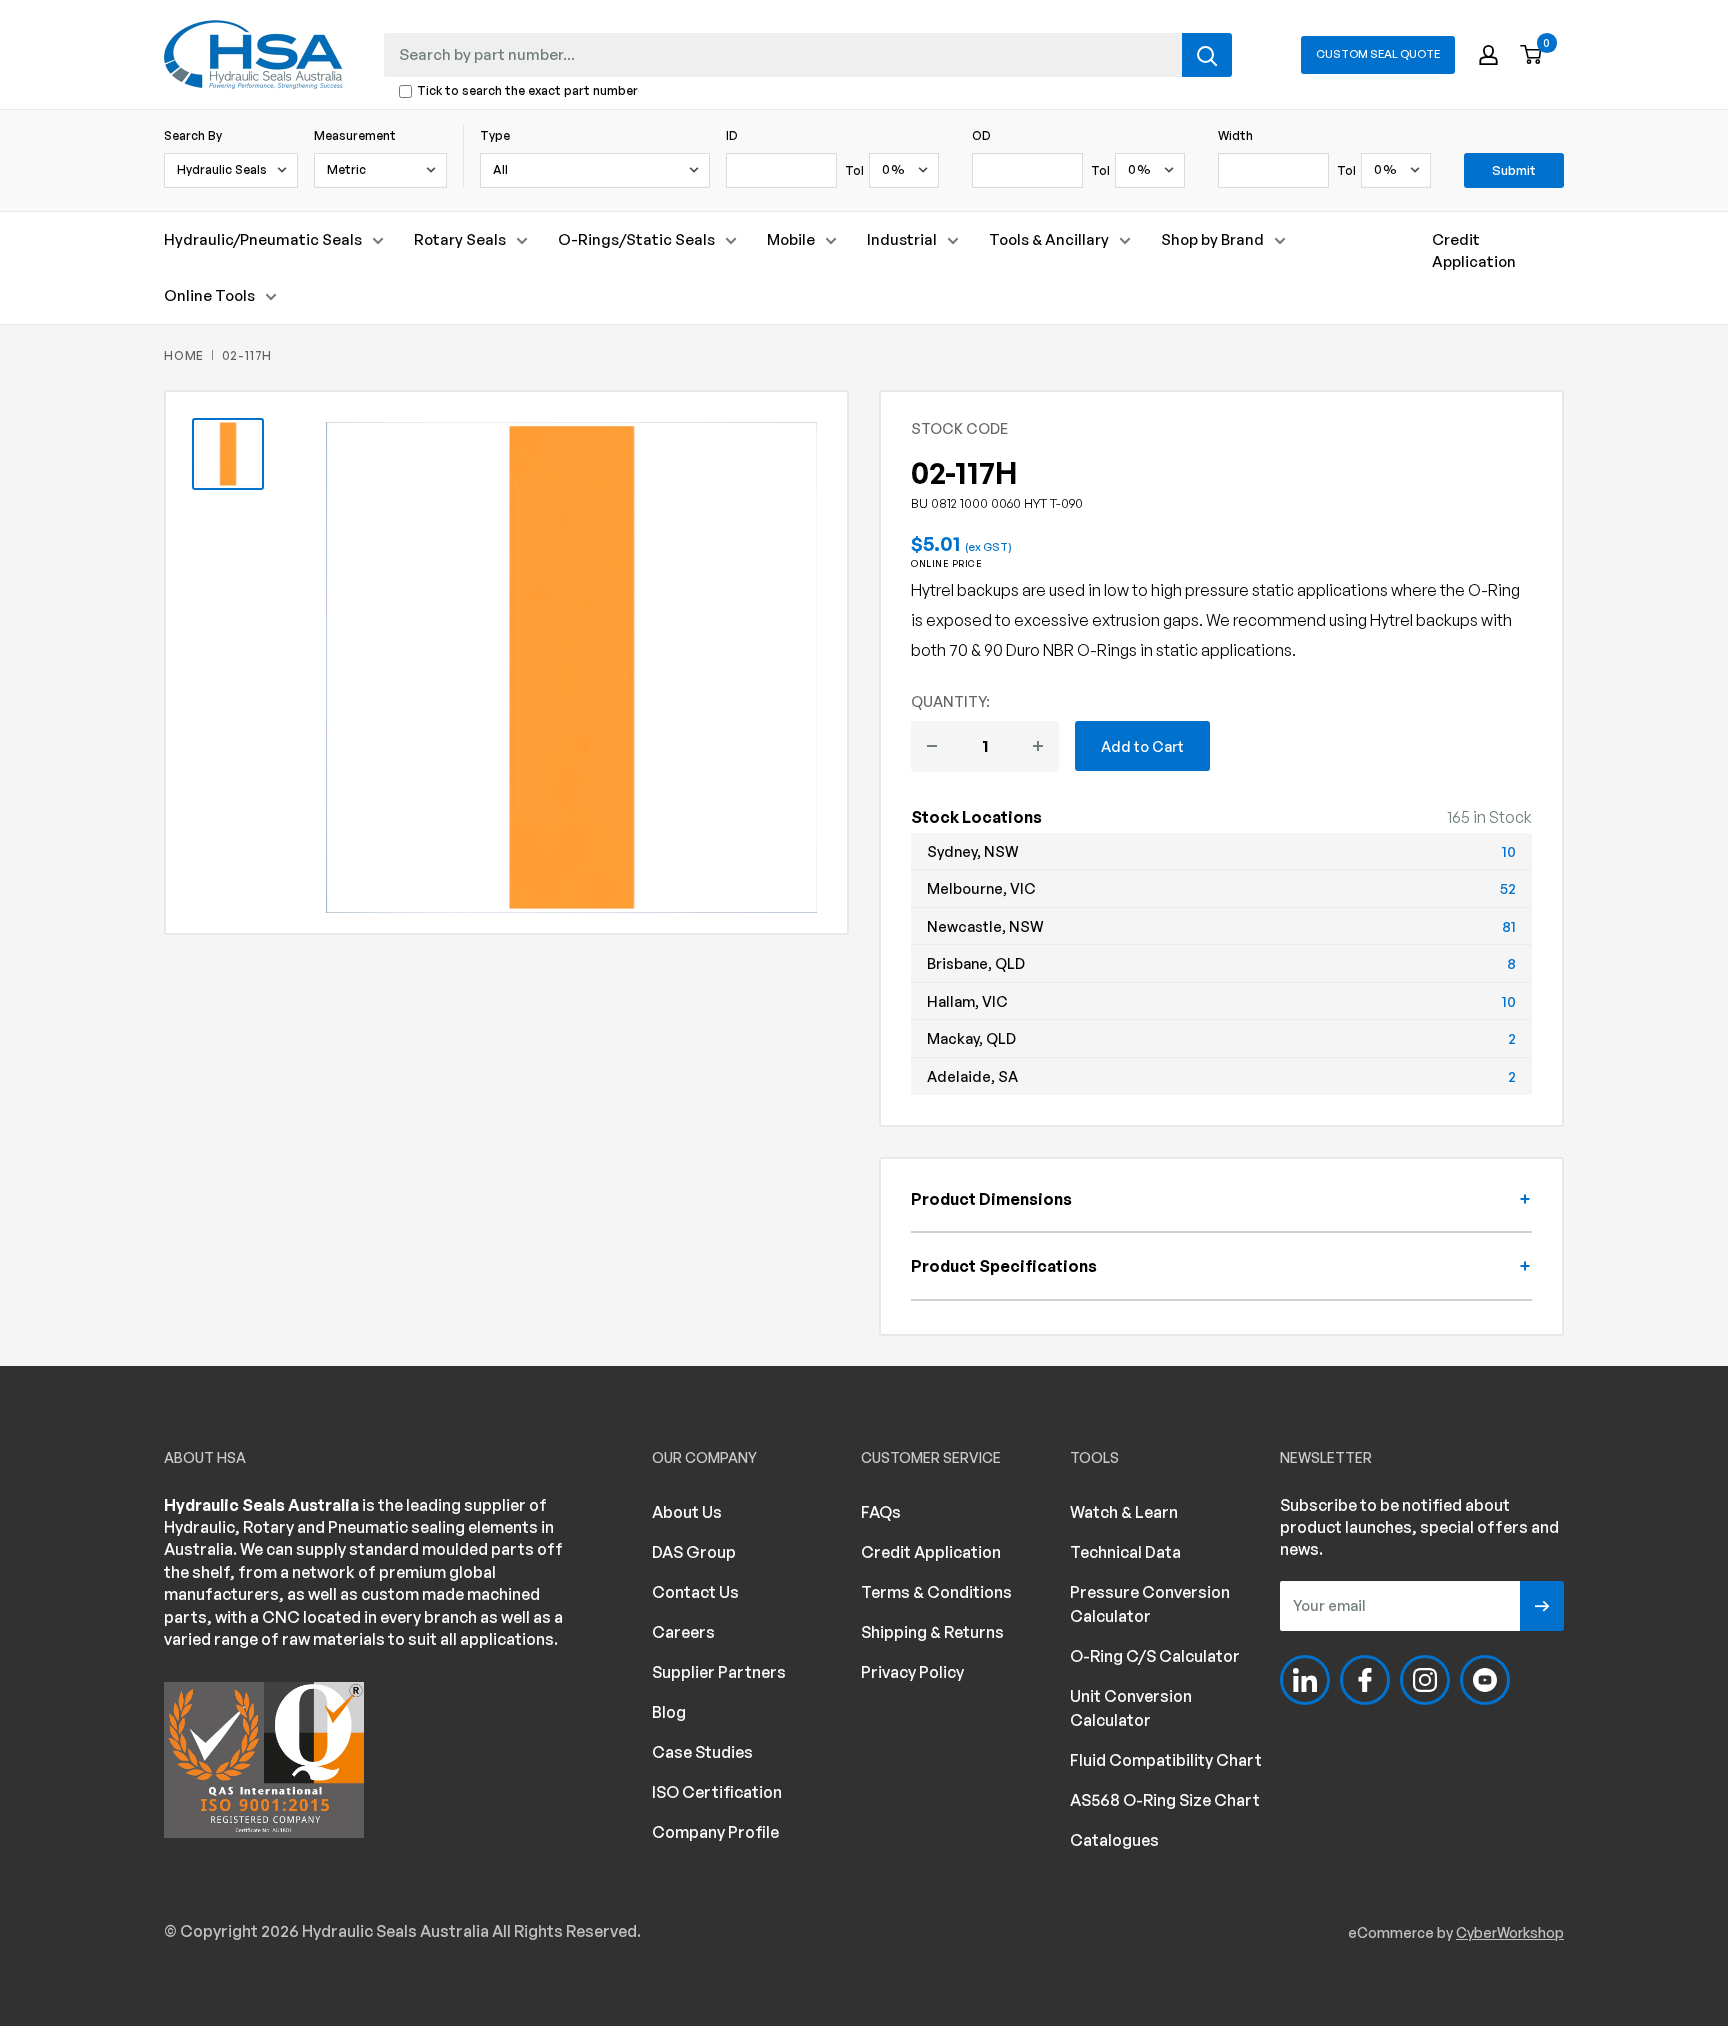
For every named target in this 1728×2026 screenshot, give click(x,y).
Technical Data (1125, 1552)
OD (981, 135)
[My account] (1488, 55)
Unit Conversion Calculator (1131, 1708)
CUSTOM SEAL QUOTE (1378, 54)
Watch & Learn (1124, 1512)
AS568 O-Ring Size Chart (1165, 1800)
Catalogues (1114, 1840)
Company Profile (715, 1832)
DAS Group (694, 1552)
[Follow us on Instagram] (1425, 1680)
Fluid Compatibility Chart (1166, 1760)
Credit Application (1474, 250)
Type (495, 135)
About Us (687, 1512)
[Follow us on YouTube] (1485, 1680)
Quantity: (950, 701)
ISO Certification (717, 1792)
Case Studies (702, 1752)
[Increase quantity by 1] (1038, 746)
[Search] (1207, 55)
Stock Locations (976, 817)
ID (732, 135)
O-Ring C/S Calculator (1155, 1656)
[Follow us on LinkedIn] (1305, 1680)
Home (184, 355)
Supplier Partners (719, 1672)
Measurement (355, 135)
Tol (854, 170)
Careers (683, 1632)
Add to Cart (1142, 746)
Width (1235, 135)
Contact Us (695, 1592)
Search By (193, 135)
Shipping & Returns (932, 1632)
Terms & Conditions (936, 1592)
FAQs (881, 1512)
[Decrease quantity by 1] (932, 746)
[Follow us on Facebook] (1365, 1680)
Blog (669, 1712)
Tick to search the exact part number (527, 91)
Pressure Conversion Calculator (1150, 1604)
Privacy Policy (912, 1672)
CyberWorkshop (1510, 1932)
